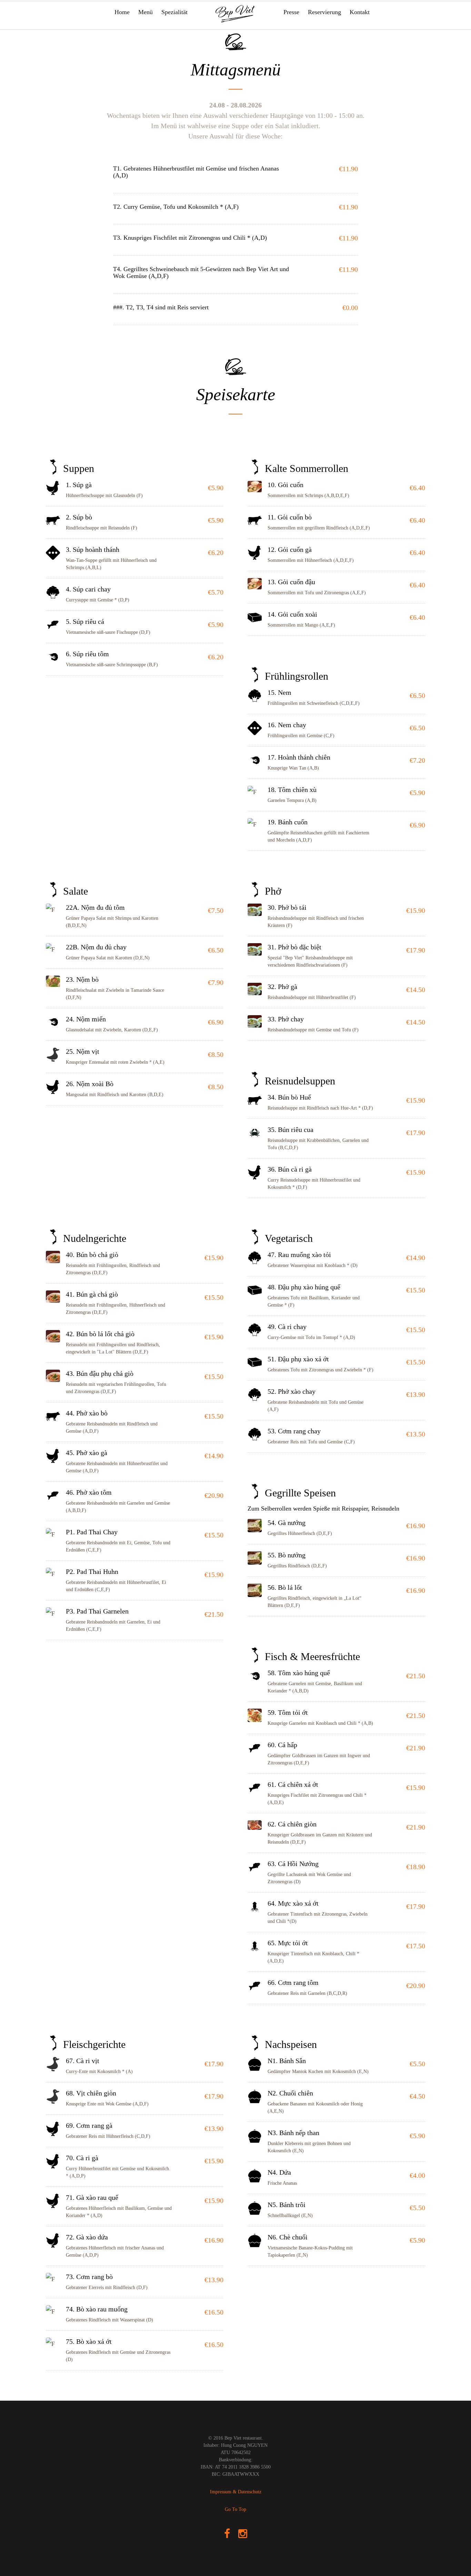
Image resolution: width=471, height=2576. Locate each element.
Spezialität (174, 12)
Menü (146, 12)
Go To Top (235, 2509)
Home (122, 12)
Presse (291, 12)
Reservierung (324, 12)
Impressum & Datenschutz (236, 2492)
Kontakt (360, 12)
